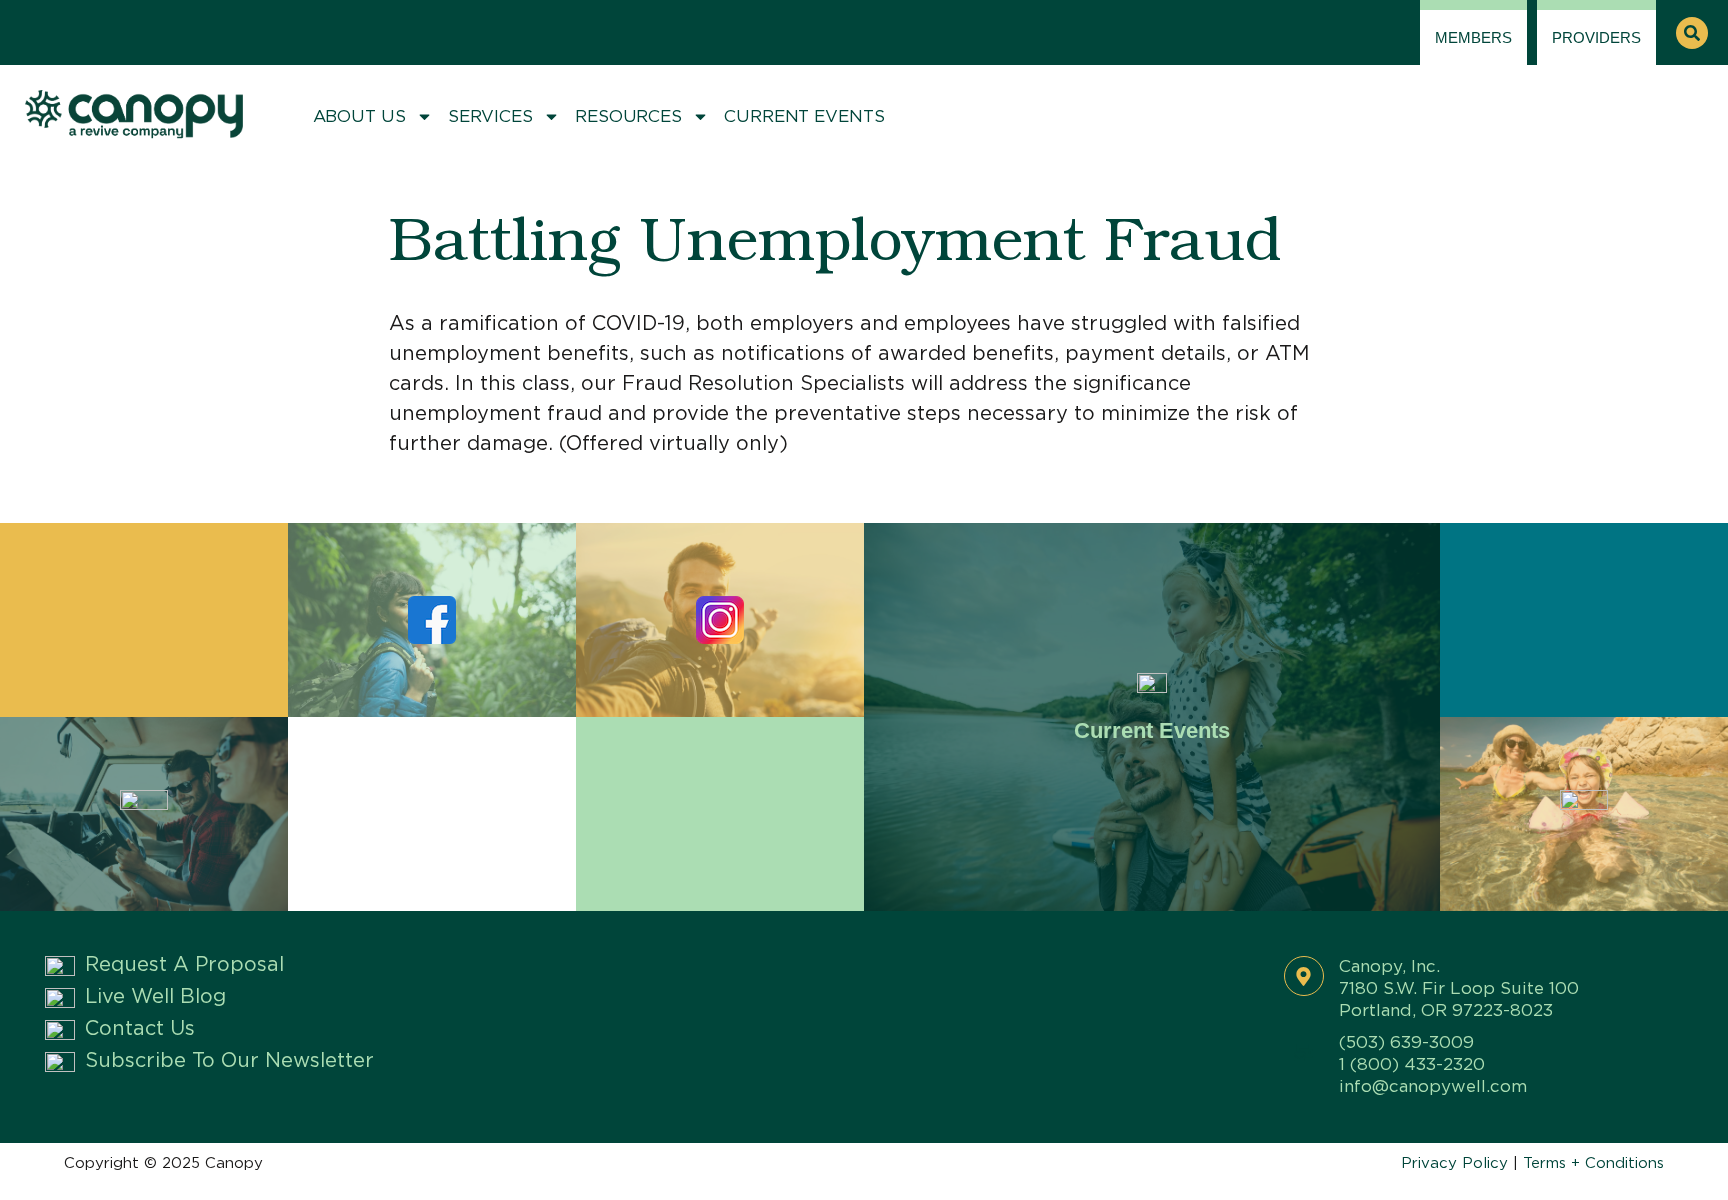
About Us (359, 116)
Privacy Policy (1454, 1163)
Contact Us (140, 1029)
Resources (628, 116)
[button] (1692, 33)
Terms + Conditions (1593, 1163)
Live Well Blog (155, 997)
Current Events (804, 116)
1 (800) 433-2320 (1412, 1064)
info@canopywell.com (1433, 1086)
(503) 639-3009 (1406, 1042)
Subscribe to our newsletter (229, 1061)
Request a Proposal (184, 965)
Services (490, 116)
